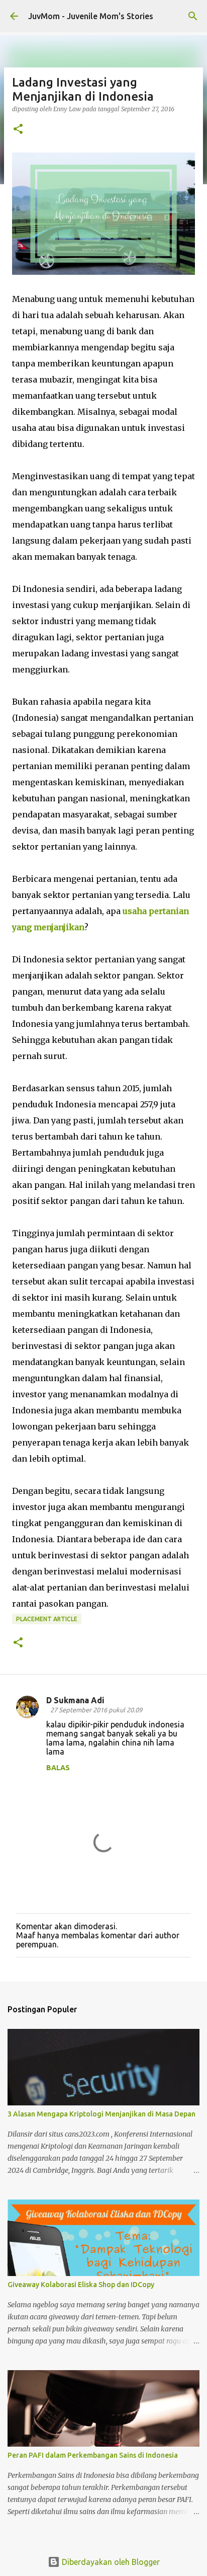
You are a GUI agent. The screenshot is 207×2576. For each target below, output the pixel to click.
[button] (18, 130)
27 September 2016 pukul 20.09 (96, 1710)
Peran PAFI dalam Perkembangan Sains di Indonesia (93, 2455)
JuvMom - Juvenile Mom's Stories (91, 16)
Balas (58, 1768)
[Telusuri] (193, 16)
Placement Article (47, 1619)
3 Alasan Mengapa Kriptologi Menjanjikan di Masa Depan (101, 2114)
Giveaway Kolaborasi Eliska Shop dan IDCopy (81, 2285)
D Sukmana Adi (75, 1700)
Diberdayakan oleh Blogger (110, 2562)
